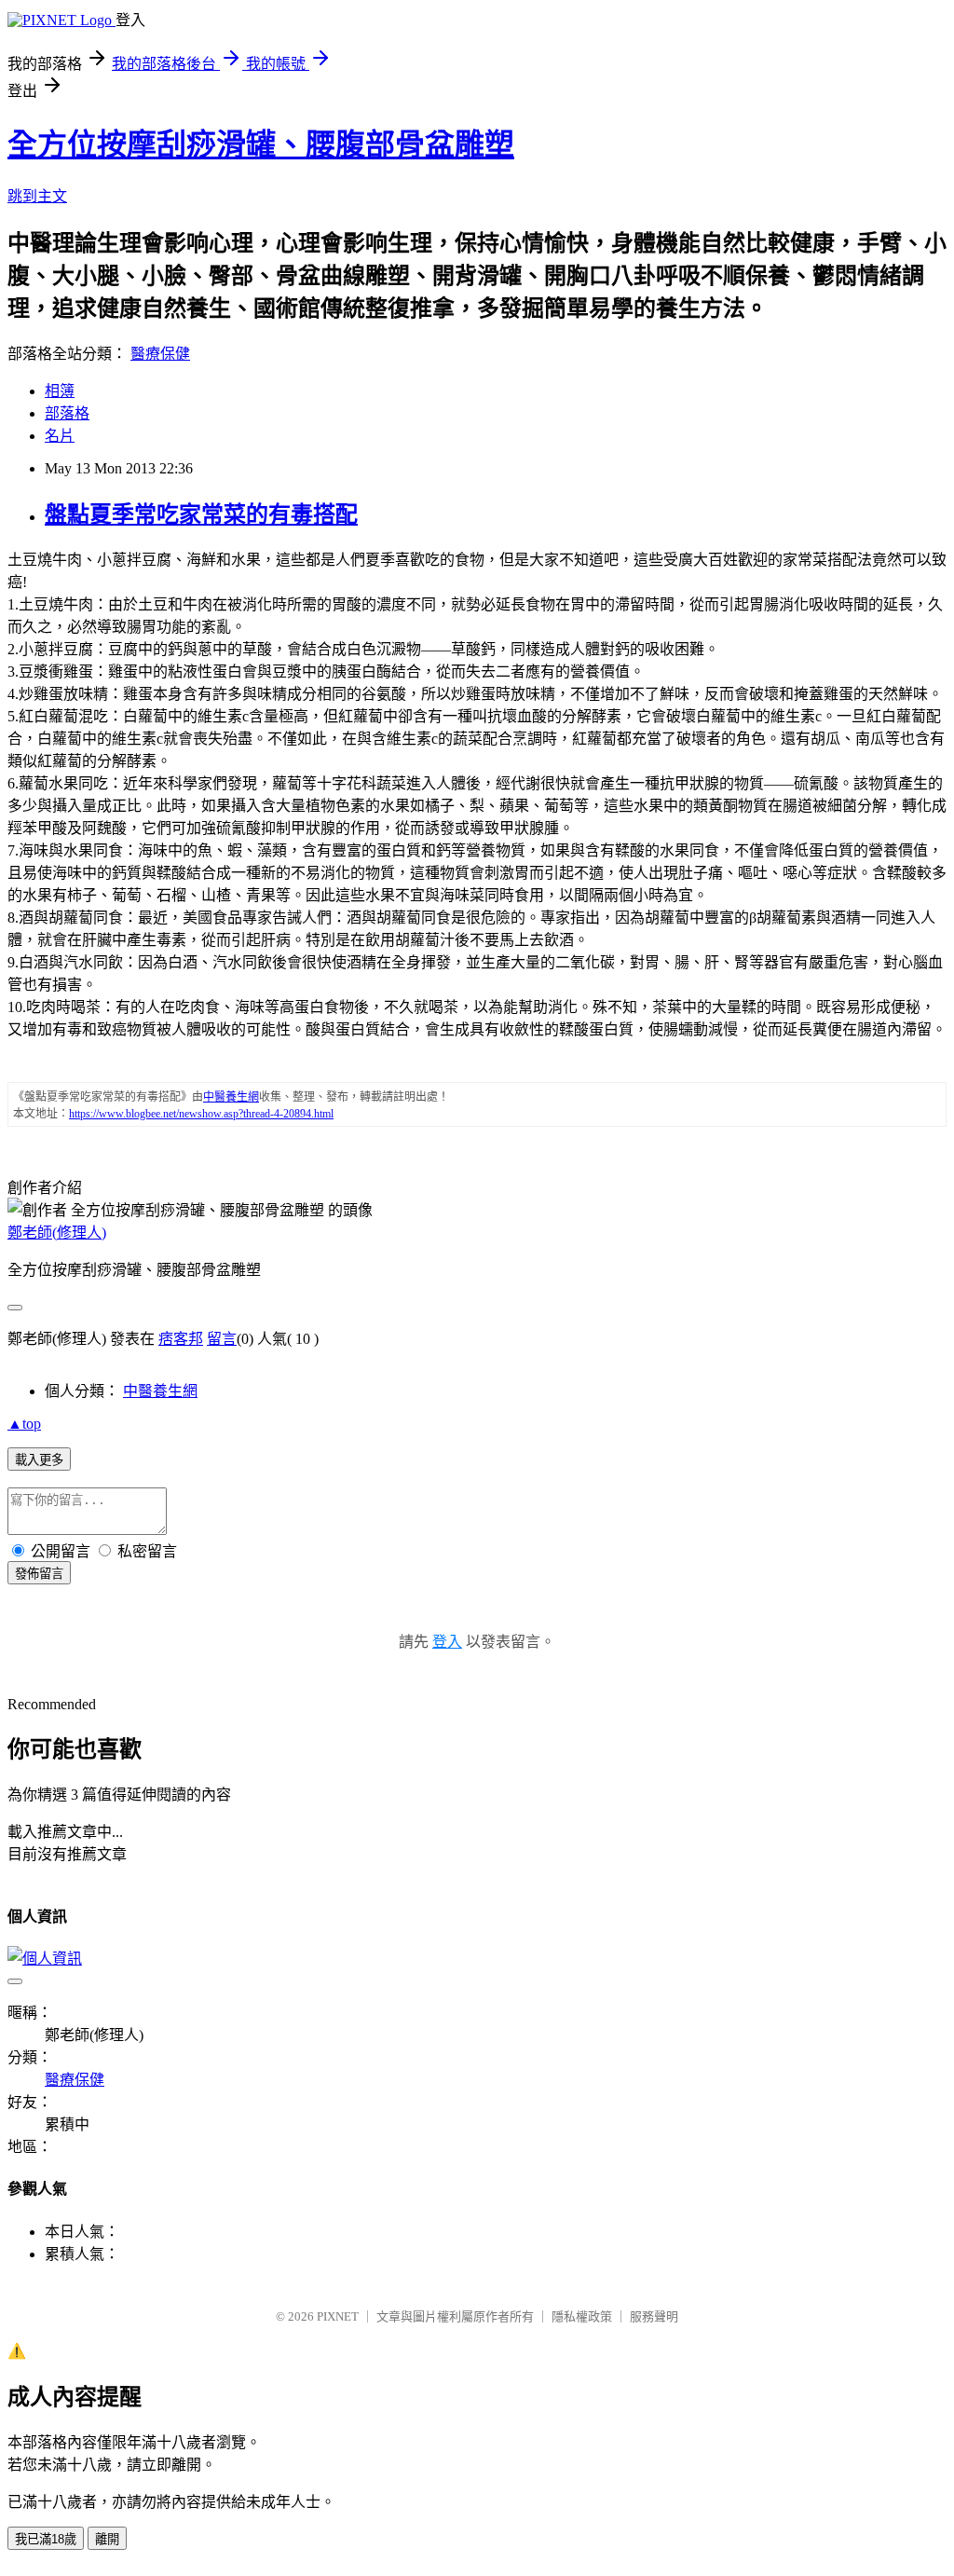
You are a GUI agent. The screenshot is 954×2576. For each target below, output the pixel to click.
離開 (107, 2539)
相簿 (60, 391)
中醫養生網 (160, 1391)
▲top (24, 1424)
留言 (222, 1339)
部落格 (67, 413)
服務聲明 (654, 2316)
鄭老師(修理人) (57, 1233)
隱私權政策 (582, 2316)
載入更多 (39, 1460)
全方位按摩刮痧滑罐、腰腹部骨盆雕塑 (261, 144)
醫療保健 (160, 354)
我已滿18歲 (46, 2539)
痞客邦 (181, 1339)
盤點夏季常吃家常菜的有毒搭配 (201, 514)
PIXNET (338, 2316)
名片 (60, 436)
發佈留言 (39, 1574)
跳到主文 (37, 196)
